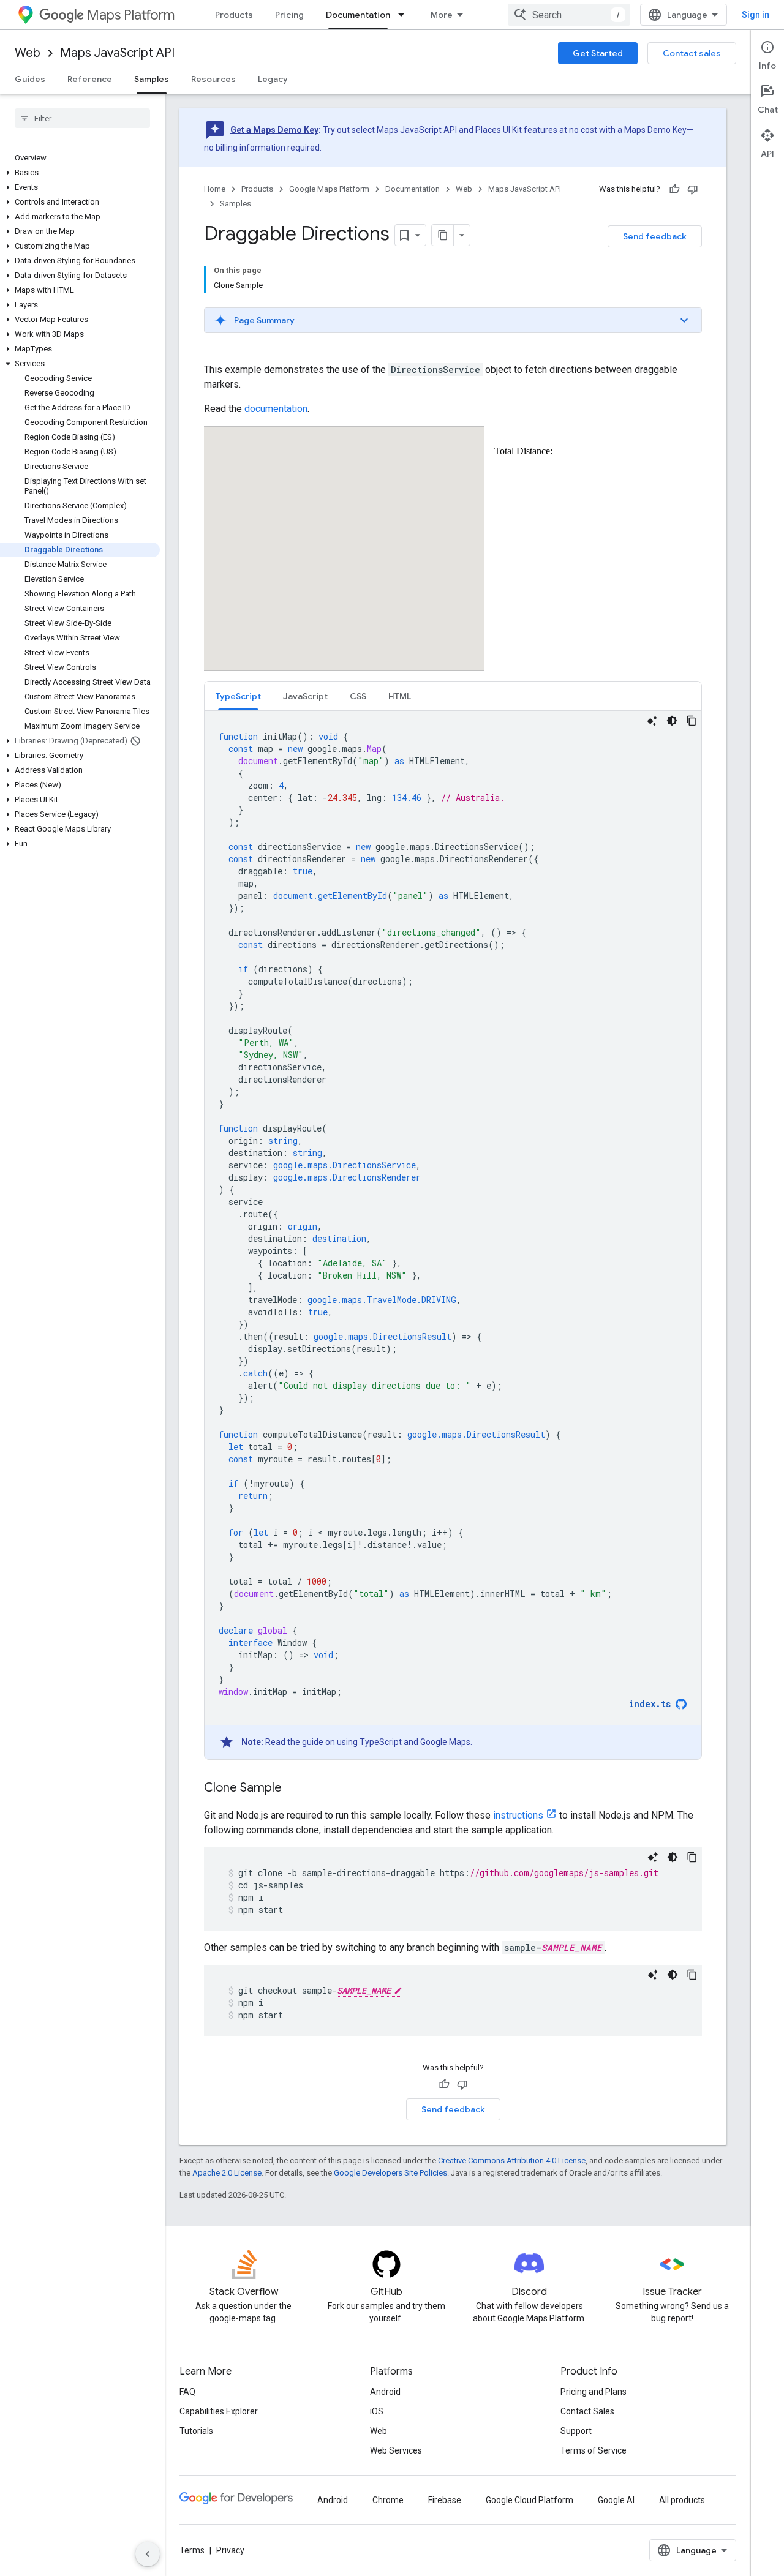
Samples (152, 79)
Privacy (230, 2550)
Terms (192, 2550)
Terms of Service (594, 2450)
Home (215, 189)
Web (28, 53)
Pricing (289, 15)
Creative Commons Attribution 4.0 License (512, 2161)
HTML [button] (400, 696)
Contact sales (692, 53)
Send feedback (655, 236)
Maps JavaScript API (117, 53)
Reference (90, 79)
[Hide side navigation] (148, 2554)
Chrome (388, 2500)
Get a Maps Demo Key (274, 130)
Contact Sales (587, 2411)
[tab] (238, 696)
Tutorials (196, 2431)
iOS (377, 2411)
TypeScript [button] (238, 696)
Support (576, 2431)
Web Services (396, 2450)
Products (234, 15)
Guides (30, 79)
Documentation (358, 15)
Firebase (445, 2500)
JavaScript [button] (305, 696)
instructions (518, 1815)
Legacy (273, 79)
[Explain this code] (652, 721)
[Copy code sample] (692, 721)
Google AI (616, 2500)
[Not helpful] (693, 189)
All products (682, 2500)
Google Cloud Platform (530, 2500)
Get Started (598, 53)
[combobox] (569, 15)
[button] (80, 173)
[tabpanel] (453, 1235)
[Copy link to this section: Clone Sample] (294, 1789)
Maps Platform (131, 15)
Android (385, 2392)
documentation (276, 409)
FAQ (187, 2392)
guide (313, 1742)
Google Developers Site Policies (390, 2173)
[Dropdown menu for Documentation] (405, 15)
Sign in (756, 15)
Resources (213, 79)
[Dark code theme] (672, 721)
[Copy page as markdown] (443, 235)
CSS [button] (358, 696)
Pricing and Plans (594, 2392)
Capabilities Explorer (219, 2411)
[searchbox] (82, 118)
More (442, 15)
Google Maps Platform (329, 189)
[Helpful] (674, 189)
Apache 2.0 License (227, 2173)
